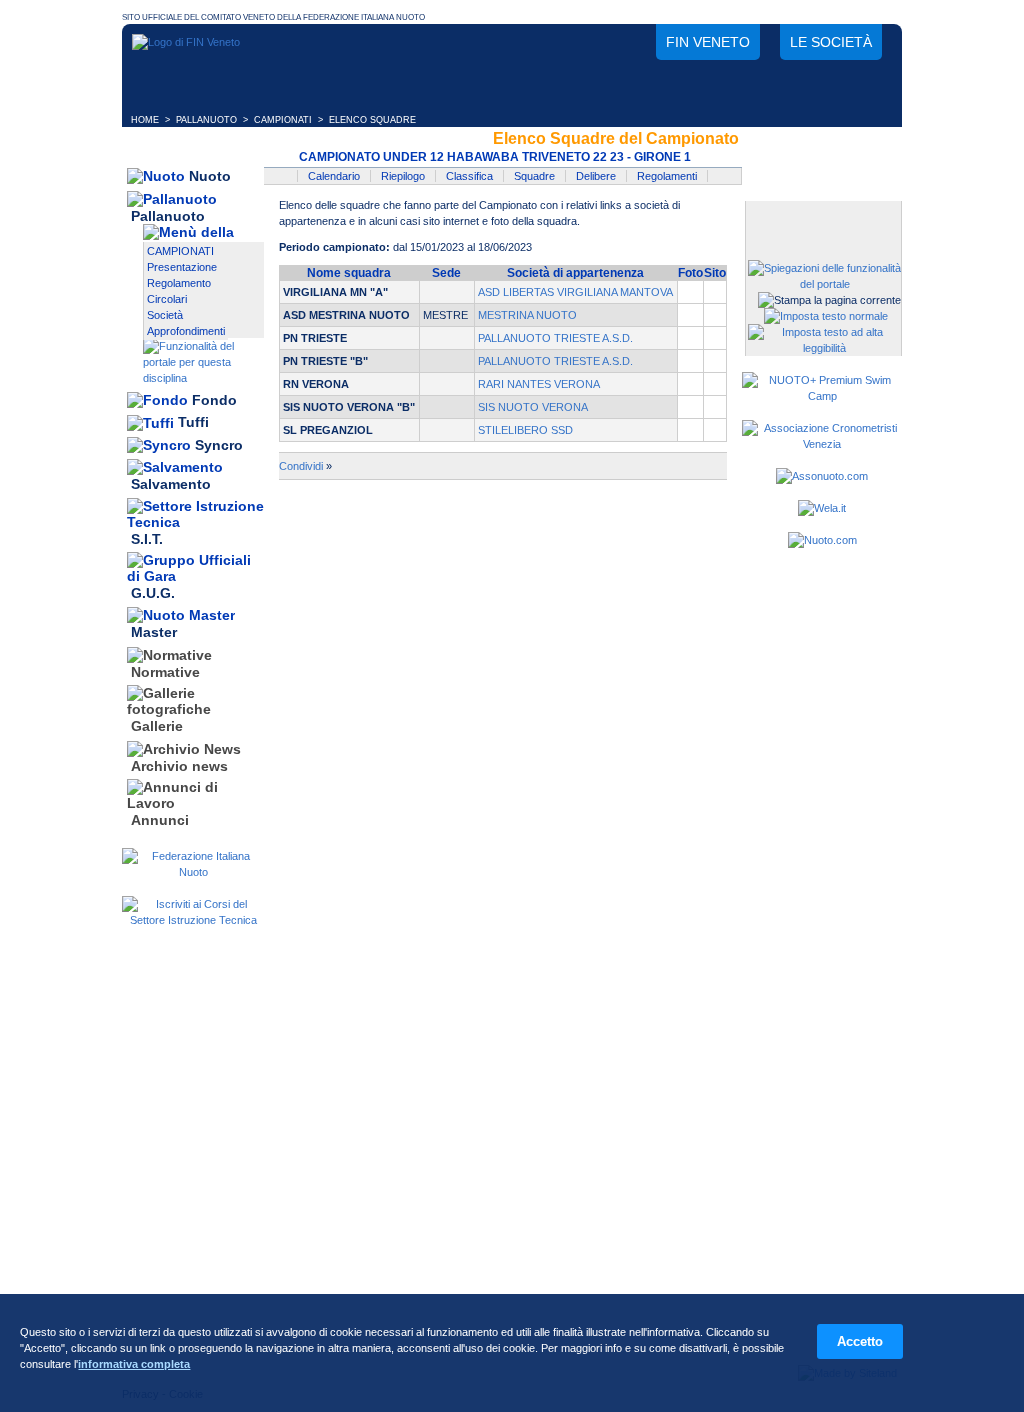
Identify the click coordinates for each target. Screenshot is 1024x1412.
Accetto (860, 1341)
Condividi (301, 466)
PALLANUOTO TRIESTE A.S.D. (555, 338)
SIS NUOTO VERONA (533, 407)
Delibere (596, 176)
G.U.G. (153, 593)
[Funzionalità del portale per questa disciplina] (203, 378)
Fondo (214, 400)
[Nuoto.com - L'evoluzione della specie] (822, 540)
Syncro (219, 445)
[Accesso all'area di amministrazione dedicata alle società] (822, 217)
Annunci (160, 820)
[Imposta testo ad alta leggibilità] (824, 348)
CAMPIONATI (283, 120)
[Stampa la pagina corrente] (829, 300)
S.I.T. (147, 539)
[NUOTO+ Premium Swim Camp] (822, 396)
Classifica (469, 176)
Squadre (534, 176)
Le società (831, 42)
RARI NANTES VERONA (539, 384)
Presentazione (182, 267)
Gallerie (157, 727)
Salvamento (171, 485)
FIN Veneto (708, 42)
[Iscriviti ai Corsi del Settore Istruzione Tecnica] (193, 920)
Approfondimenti (186, 331)
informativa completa (134, 1364)
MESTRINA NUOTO (527, 315)
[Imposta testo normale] (826, 316)
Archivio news (179, 766)
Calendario (334, 176)
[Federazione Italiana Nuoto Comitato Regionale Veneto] (186, 42)
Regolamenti (667, 176)
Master (154, 633)
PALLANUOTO (206, 120)
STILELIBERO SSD (525, 430)
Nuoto (210, 176)
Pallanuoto (168, 216)
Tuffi (193, 423)
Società (165, 315)
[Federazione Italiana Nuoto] (193, 872)
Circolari (167, 299)
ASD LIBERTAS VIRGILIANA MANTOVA (575, 292)
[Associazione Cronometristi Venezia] (822, 444)
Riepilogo (403, 176)
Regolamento (179, 283)
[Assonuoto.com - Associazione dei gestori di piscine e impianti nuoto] (822, 476)
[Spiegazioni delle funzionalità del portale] (824, 284)
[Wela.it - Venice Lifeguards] (822, 508)
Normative (165, 672)
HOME (145, 120)
